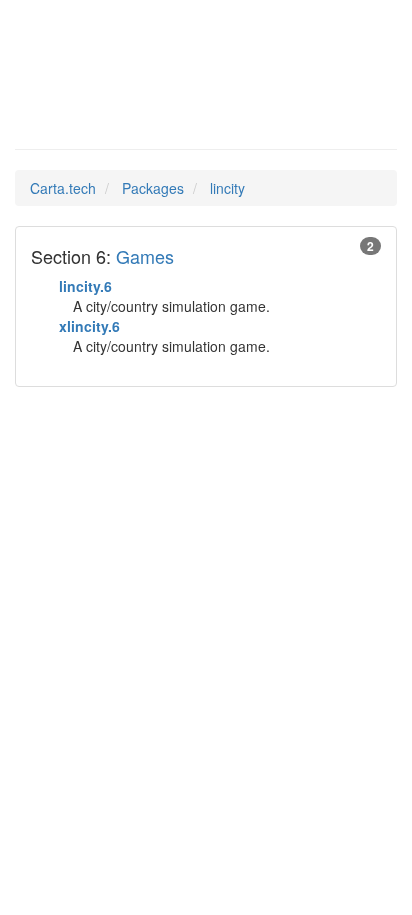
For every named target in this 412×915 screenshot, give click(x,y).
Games (145, 256)
